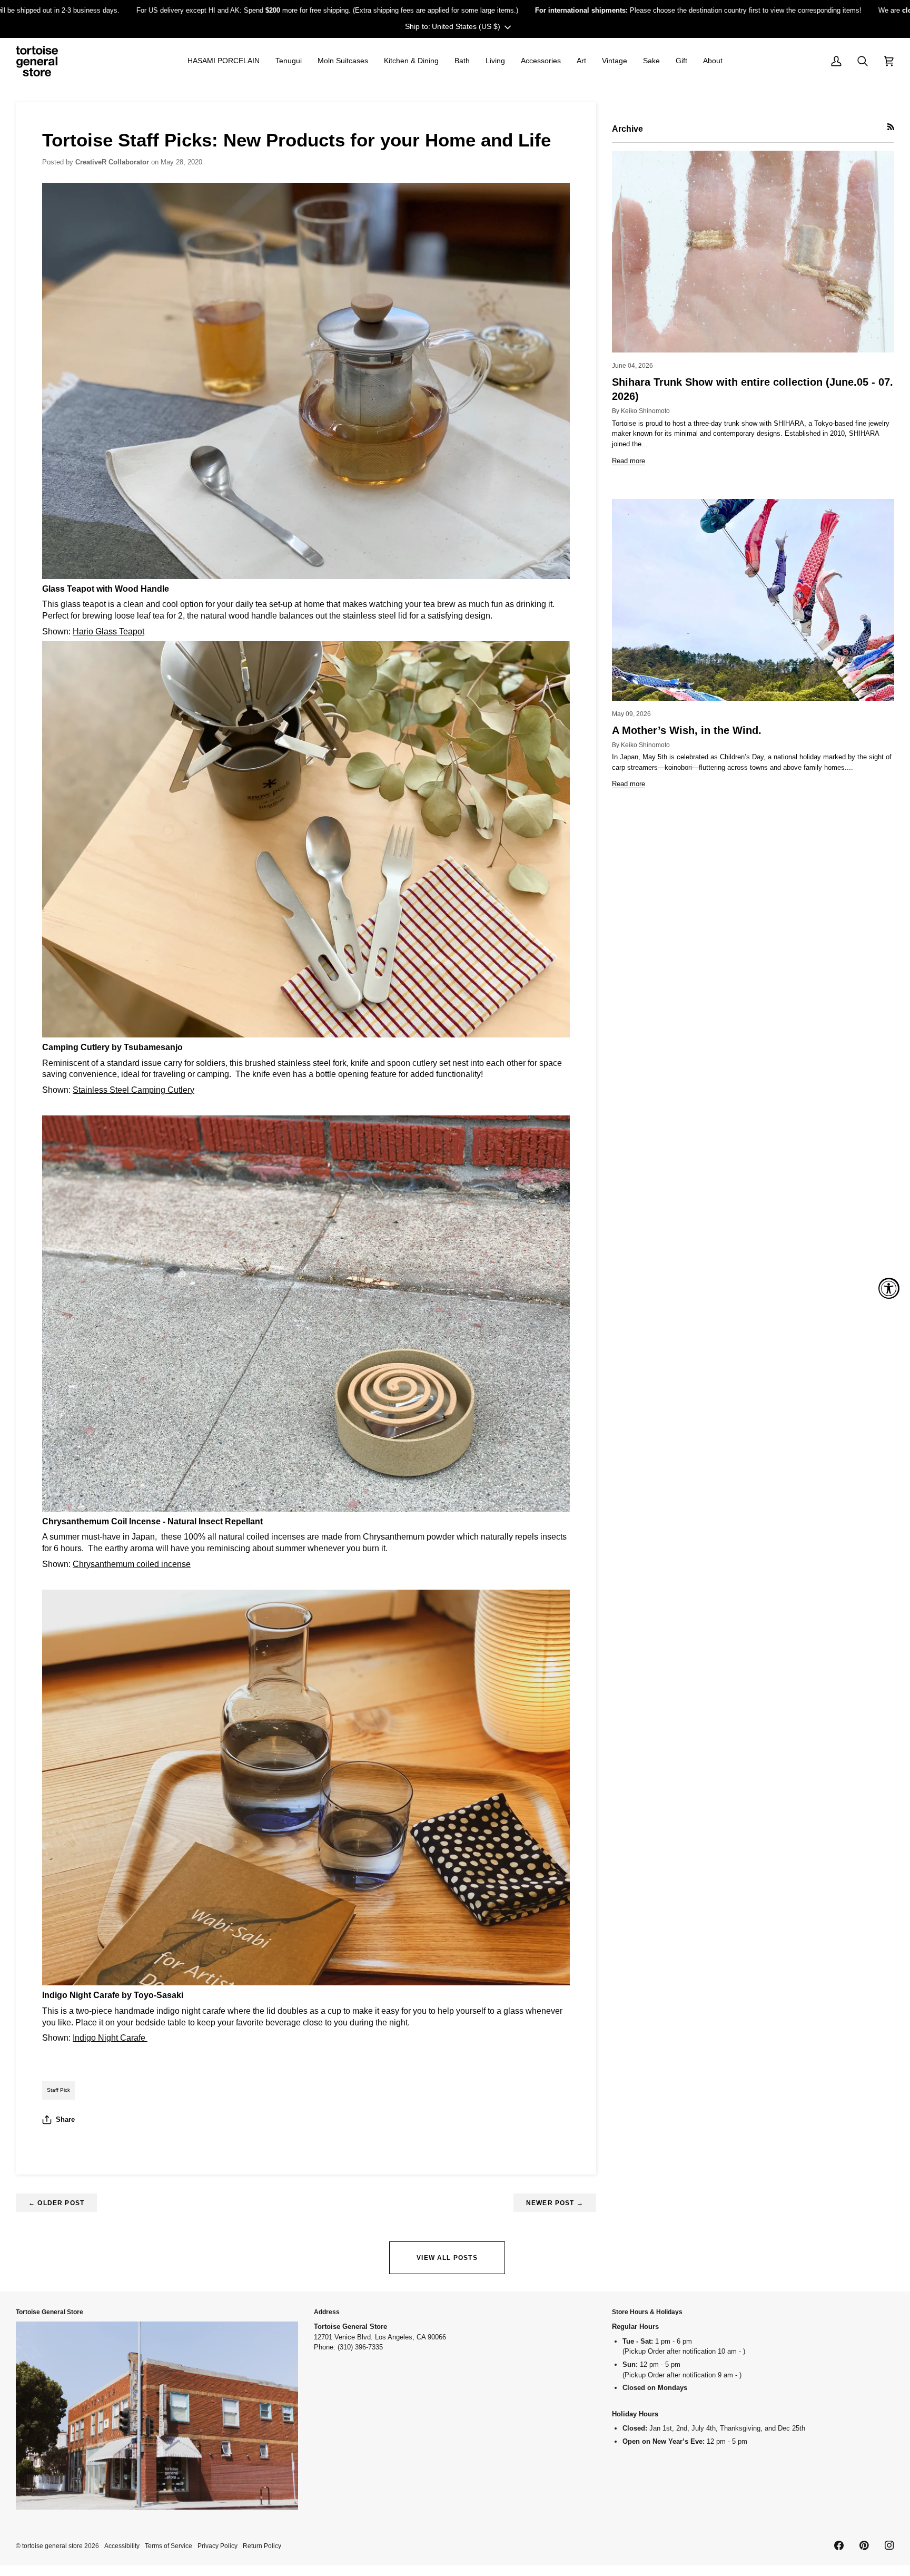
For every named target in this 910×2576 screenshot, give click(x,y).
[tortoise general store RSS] (891, 127)
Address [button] (327, 2312)
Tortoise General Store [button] (50, 2312)
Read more (629, 461)
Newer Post (555, 2203)
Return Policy (262, 2546)
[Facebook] (839, 2545)
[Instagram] (889, 2545)
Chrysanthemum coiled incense (132, 1564)
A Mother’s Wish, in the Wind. (687, 730)
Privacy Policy (217, 2546)
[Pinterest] (864, 2545)
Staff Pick (58, 2090)
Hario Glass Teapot (108, 631)
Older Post (56, 2203)
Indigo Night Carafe (110, 2038)
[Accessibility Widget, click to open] (889, 1288)
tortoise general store (52, 2546)
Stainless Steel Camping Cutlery (133, 1090)
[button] (224, 61)
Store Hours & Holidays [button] (647, 2312)
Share (65, 2119)
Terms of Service (169, 2546)
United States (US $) (466, 26)
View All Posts (447, 2257)
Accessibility (122, 2546)
